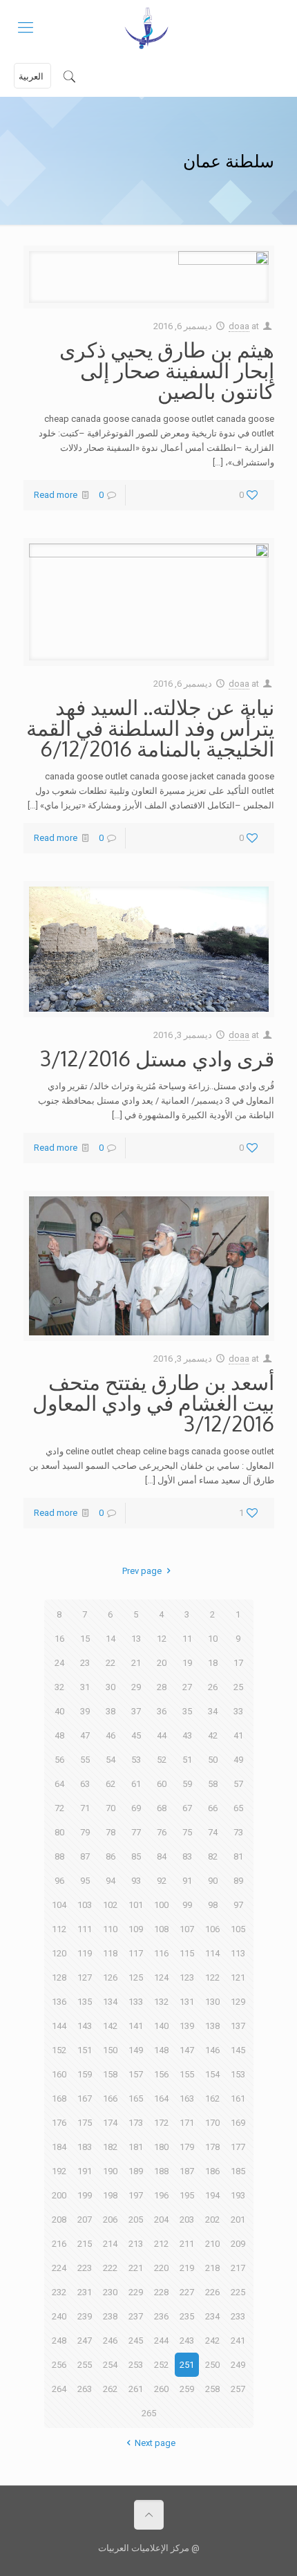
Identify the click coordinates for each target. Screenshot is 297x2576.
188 (161, 2171)
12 (162, 1639)
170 (212, 2123)
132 (161, 2002)
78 (111, 1832)
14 (111, 1639)
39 (85, 1711)
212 (161, 2244)
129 (238, 2002)
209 (238, 2244)
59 (187, 1784)
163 (187, 2098)
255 (85, 2365)
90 (213, 1881)
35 (187, 1711)
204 (161, 2220)
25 (238, 1687)
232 (59, 2292)
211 (187, 2244)
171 (187, 2123)
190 (110, 2171)
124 (161, 1977)
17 (238, 1663)
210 (212, 2244)
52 (162, 1760)
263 (85, 2389)
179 (187, 2147)
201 (238, 2220)
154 (212, 2074)
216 (59, 2244)
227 (187, 2292)
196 (161, 2195)
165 (136, 2098)
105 (238, 1929)
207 (85, 2220)
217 (238, 2268)
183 (85, 2147)
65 (238, 1808)
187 (187, 2171)
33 (238, 1711)
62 (111, 1784)
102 (110, 1905)
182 (110, 2147)
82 (213, 1856)
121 (238, 1977)
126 (110, 1977)
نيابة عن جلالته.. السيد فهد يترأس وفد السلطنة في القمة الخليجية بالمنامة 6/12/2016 (150, 728)
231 (85, 2292)
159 (85, 2074)
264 (59, 2389)
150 (110, 2050)
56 (59, 1760)
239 (85, 2316)
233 (238, 2316)
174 (110, 2123)
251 (187, 2365)
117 (136, 1953)
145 (238, 2050)
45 (136, 1735)
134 (110, 2002)
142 (110, 2026)
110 (110, 1929)
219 (187, 2268)
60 (162, 1784)
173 (136, 2123)
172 (161, 2123)
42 (213, 1735)
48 (59, 1735)
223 (85, 2268)
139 (187, 2026)
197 (136, 2195)
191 (85, 2171)
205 (136, 2220)
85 (136, 1856)
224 (59, 2268)
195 (187, 2195)
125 (136, 1977)
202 (212, 2220)
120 (59, 1953)
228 (161, 2292)
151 (85, 2050)
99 (187, 1905)
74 (213, 1832)
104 (59, 1905)
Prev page (142, 1571)
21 (136, 1663)
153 (238, 2074)
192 (59, 2171)
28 (162, 1687)
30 (111, 1687)
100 (161, 1905)
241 (238, 2341)
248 (59, 2341)
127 (85, 1977)
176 (59, 2123)
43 (187, 1735)
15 (85, 1639)
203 (187, 2220)
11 (187, 1639)
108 (161, 1929)
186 (212, 2171)
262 (110, 2389)
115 (187, 1953)
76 (162, 1832)
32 (59, 1687)
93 (136, 1881)
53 (136, 1760)
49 (238, 1760)
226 (212, 2292)
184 (59, 2147)
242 (212, 2341)
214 (110, 2244)
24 (59, 1663)
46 (111, 1735)
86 (111, 1856)
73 (238, 1832)
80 (59, 1832)
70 (111, 1808)
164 (161, 2098)
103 (85, 1905)
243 (187, 2341)
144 (59, 2026)
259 (187, 2389)
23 (85, 1663)
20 (162, 1663)
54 (111, 1760)
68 (162, 1808)
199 (85, 2195)
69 (136, 1808)
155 (187, 2074)
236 (161, 2316)
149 (136, 2050)
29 (136, 1687)
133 (136, 2002)
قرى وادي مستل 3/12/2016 (157, 1058)
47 (85, 1735)
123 (187, 1977)
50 (213, 1760)
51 (187, 1760)
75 (187, 1832)
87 (85, 1856)
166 (110, 2098)
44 (162, 1735)
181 (136, 2147)
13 (136, 1639)
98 (213, 1905)
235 (187, 2316)
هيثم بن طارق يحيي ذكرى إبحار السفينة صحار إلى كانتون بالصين (167, 370)
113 (238, 1953)
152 (59, 2050)
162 (212, 2098)
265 (149, 2413)
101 (136, 1905)
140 (161, 2026)
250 (212, 2365)
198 (110, 2195)
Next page (155, 2443)
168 (59, 2098)
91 (187, 1881)
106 (212, 1929)
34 (213, 1711)
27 (187, 1687)
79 (85, 1832)
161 (238, 2098)
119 (85, 1953)
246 (110, 2341)
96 (59, 1881)
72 (59, 1808)
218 (212, 2268)
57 (238, 1784)
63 (85, 1784)
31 (85, 1687)
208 (59, 2220)
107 (187, 1929)
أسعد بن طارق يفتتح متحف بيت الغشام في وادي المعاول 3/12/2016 (153, 1402)
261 (136, 2389)
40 (59, 1711)
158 (110, 2074)
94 (111, 1881)
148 (161, 2050)
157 (136, 2074)
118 (110, 1953)
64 (59, 1784)
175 (85, 2123)
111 (85, 1929)
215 (85, 2244)
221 (136, 2268)
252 (161, 2365)
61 (136, 1784)
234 (212, 2316)
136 (59, 2002)
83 (187, 1856)
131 (187, 2002)
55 (85, 1760)
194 (212, 2195)
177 (238, 2147)
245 (136, 2341)
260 (161, 2389)
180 (161, 2147)
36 (162, 1711)
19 (187, 1663)
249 (238, 2365)
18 (213, 1663)
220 (161, 2268)
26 (213, 1687)
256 (59, 2365)
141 (136, 2026)
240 (59, 2316)
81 (238, 1856)
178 (212, 2147)
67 (187, 1808)
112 (59, 1929)
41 (238, 1735)
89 (238, 1881)
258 (212, 2389)
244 (161, 2341)
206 (110, 2220)
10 (213, 1639)
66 (213, 1808)
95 (85, 1881)
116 (161, 1953)
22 (111, 1663)
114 (212, 1953)
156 (161, 2074)
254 (110, 2365)
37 (136, 1711)
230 (110, 2292)
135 (85, 2002)
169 (238, 2123)
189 (136, 2171)
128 (59, 1977)
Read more (56, 495)
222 (110, 2268)
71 (85, 1808)
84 (162, 1856)
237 (136, 2316)
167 (85, 2098)
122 (212, 1977)
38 (111, 1711)
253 (136, 2365)
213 (136, 2244)
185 (238, 2171)
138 (212, 2026)
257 (238, 2389)
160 (59, 2074)
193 (238, 2195)
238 (110, 2316)
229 (136, 2292)
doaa (239, 326)
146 (212, 2050)
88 (59, 1856)
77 (136, 1832)
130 (212, 2002)
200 (59, 2195)
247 (85, 2341)
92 (162, 1881)
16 (59, 1639)
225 (238, 2292)
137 (238, 2026)
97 (238, 1905)
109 (136, 1929)
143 (85, 2026)
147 (187, 2050)
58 (213, 1784)
